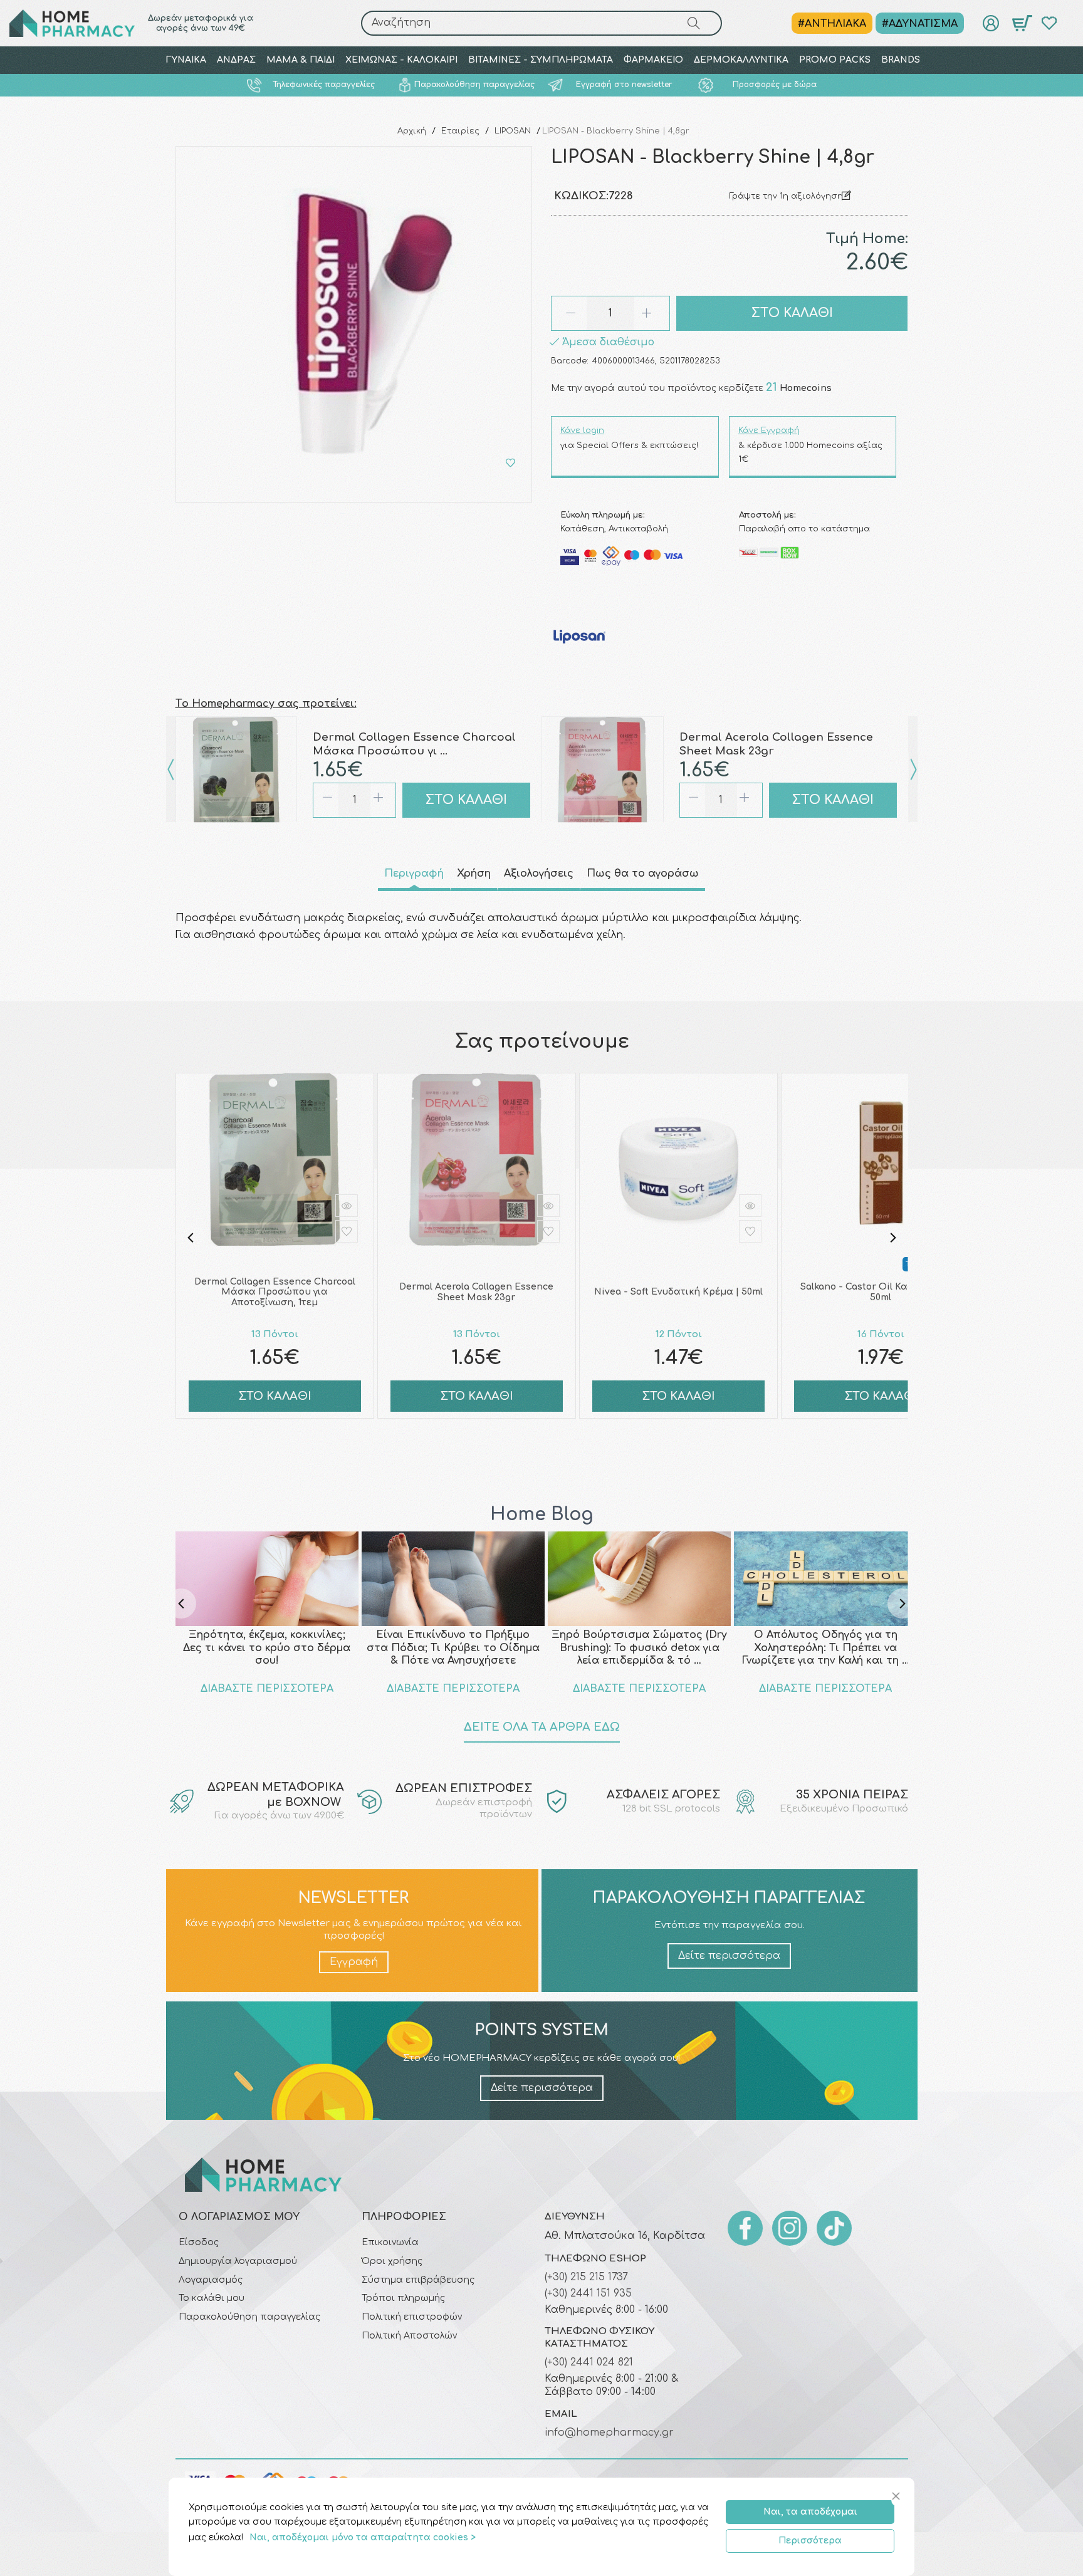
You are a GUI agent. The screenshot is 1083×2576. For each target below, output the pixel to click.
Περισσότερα (810, 2541)
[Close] (898, 2497)
